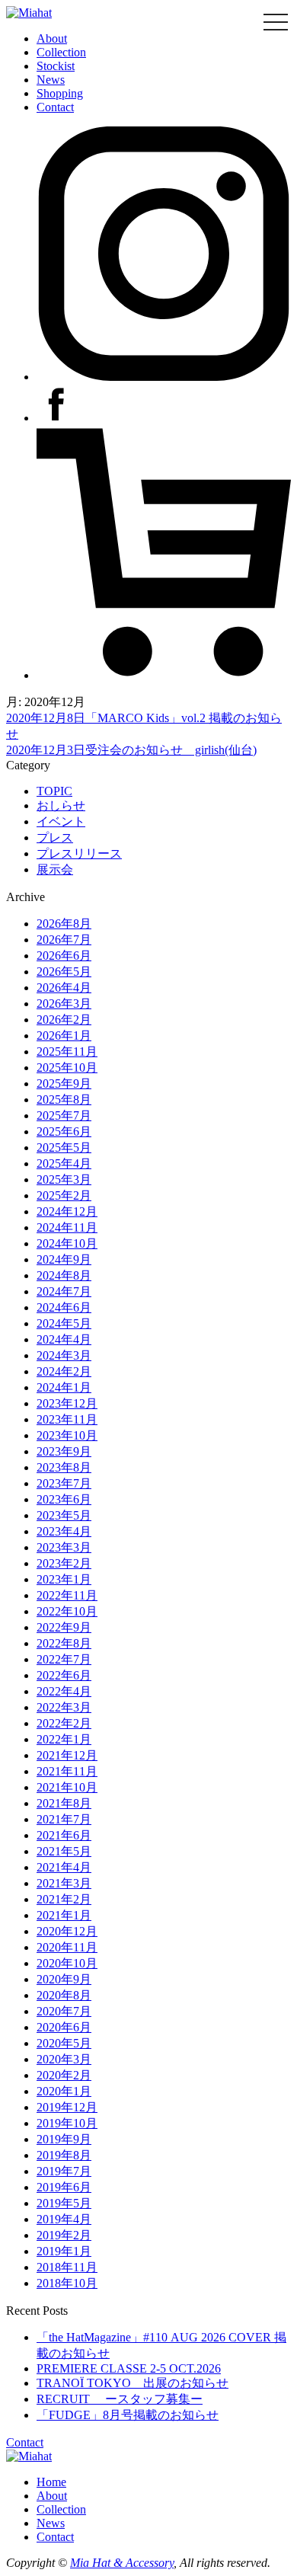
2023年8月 (64, 1467)
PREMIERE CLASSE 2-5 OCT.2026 (129, 2368)
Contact (55, 107)
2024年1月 (64, 1387)
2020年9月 (64, 1979)
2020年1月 (64, 2091)
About (52, 38)
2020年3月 (64, 2059)
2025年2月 (64, 1195)
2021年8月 (64, 1803)
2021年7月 (64, 1819)
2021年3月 (64, 1883)
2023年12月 (67, 1403)
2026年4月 (64, 988)
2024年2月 (64, 1371)
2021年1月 (64, 1915)
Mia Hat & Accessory (122, 2563)
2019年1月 (64, 2251)
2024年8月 (64, 1275)
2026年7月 (64, 940)
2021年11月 (67, 1771)
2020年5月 (64, 2043)
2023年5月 (64, 1515)
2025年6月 (64, 1131)
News (51, 80)
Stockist (56, 66)
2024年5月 (64, 1323)
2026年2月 (64, 1020)
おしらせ (61, 805)
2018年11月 (67, 2267)
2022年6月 (64, 1675)
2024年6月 (64, 1307)
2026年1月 (64, 1036)
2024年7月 (64, 1291)
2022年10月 (67, 1611)
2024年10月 (67, 1243)
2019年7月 (64, 2171)
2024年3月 (64, 1355)
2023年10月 (67, 1435)
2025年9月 (64, 1083)
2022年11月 (67, 1595)
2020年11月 (67, 1947)
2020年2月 (64, 2075)
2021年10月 (67, 1787)
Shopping (60, 93)
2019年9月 (64, 2139)
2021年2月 (64, 1899)
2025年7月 (64, 1115)
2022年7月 (64, 1659)
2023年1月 (64, 1579)
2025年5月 (64, 1147)
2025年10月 (67, 1067)
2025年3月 (64, 1179)
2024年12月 (67, 1211)
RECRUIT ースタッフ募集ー (120, 2399)
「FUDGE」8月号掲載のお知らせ (128, 2415)
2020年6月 (64, 2027)
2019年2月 (64, 2235)
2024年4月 (64, 1339)
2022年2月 (64, 1723)
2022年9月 (64, 1627)
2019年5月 (64, 2203)
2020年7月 (64, 2011)
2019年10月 (67, 2123)
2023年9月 (64, 1451)
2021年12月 (67, 1755)
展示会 (55, 869)
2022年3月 (64, 1707)
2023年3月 (64, 1547)
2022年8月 (64, 1643)
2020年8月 (64, 1995)
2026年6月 (64, 956)
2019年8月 (64, 2155)
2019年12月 (67, 2107)
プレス (55, 837)
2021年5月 (64, 1851)
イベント (61, 821)
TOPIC (54, 791)
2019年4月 (64, 2219)
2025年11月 (67, 1051)
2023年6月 (64, 1499)
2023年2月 (64, 1563)
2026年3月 (64, 1004)
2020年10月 (67, 1963)
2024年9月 (64, 1259)
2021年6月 (64, 1835)
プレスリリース (79, 853)
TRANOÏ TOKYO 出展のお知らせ (133, 2383)
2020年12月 (67, 1931)
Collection (61, 52)
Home (51, 2482)
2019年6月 (64, 2187)
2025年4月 (64, 1163)
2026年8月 (64, 924)
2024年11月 (67, 1227)
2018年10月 (67, 2283)
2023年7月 (64, 1483)
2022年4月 (64, 1691)
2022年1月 (64, 1739)
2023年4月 (64, 1531)
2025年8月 (64, 1099)
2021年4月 (64, 1867)
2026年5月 (64, 972)
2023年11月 (67, 1419)
